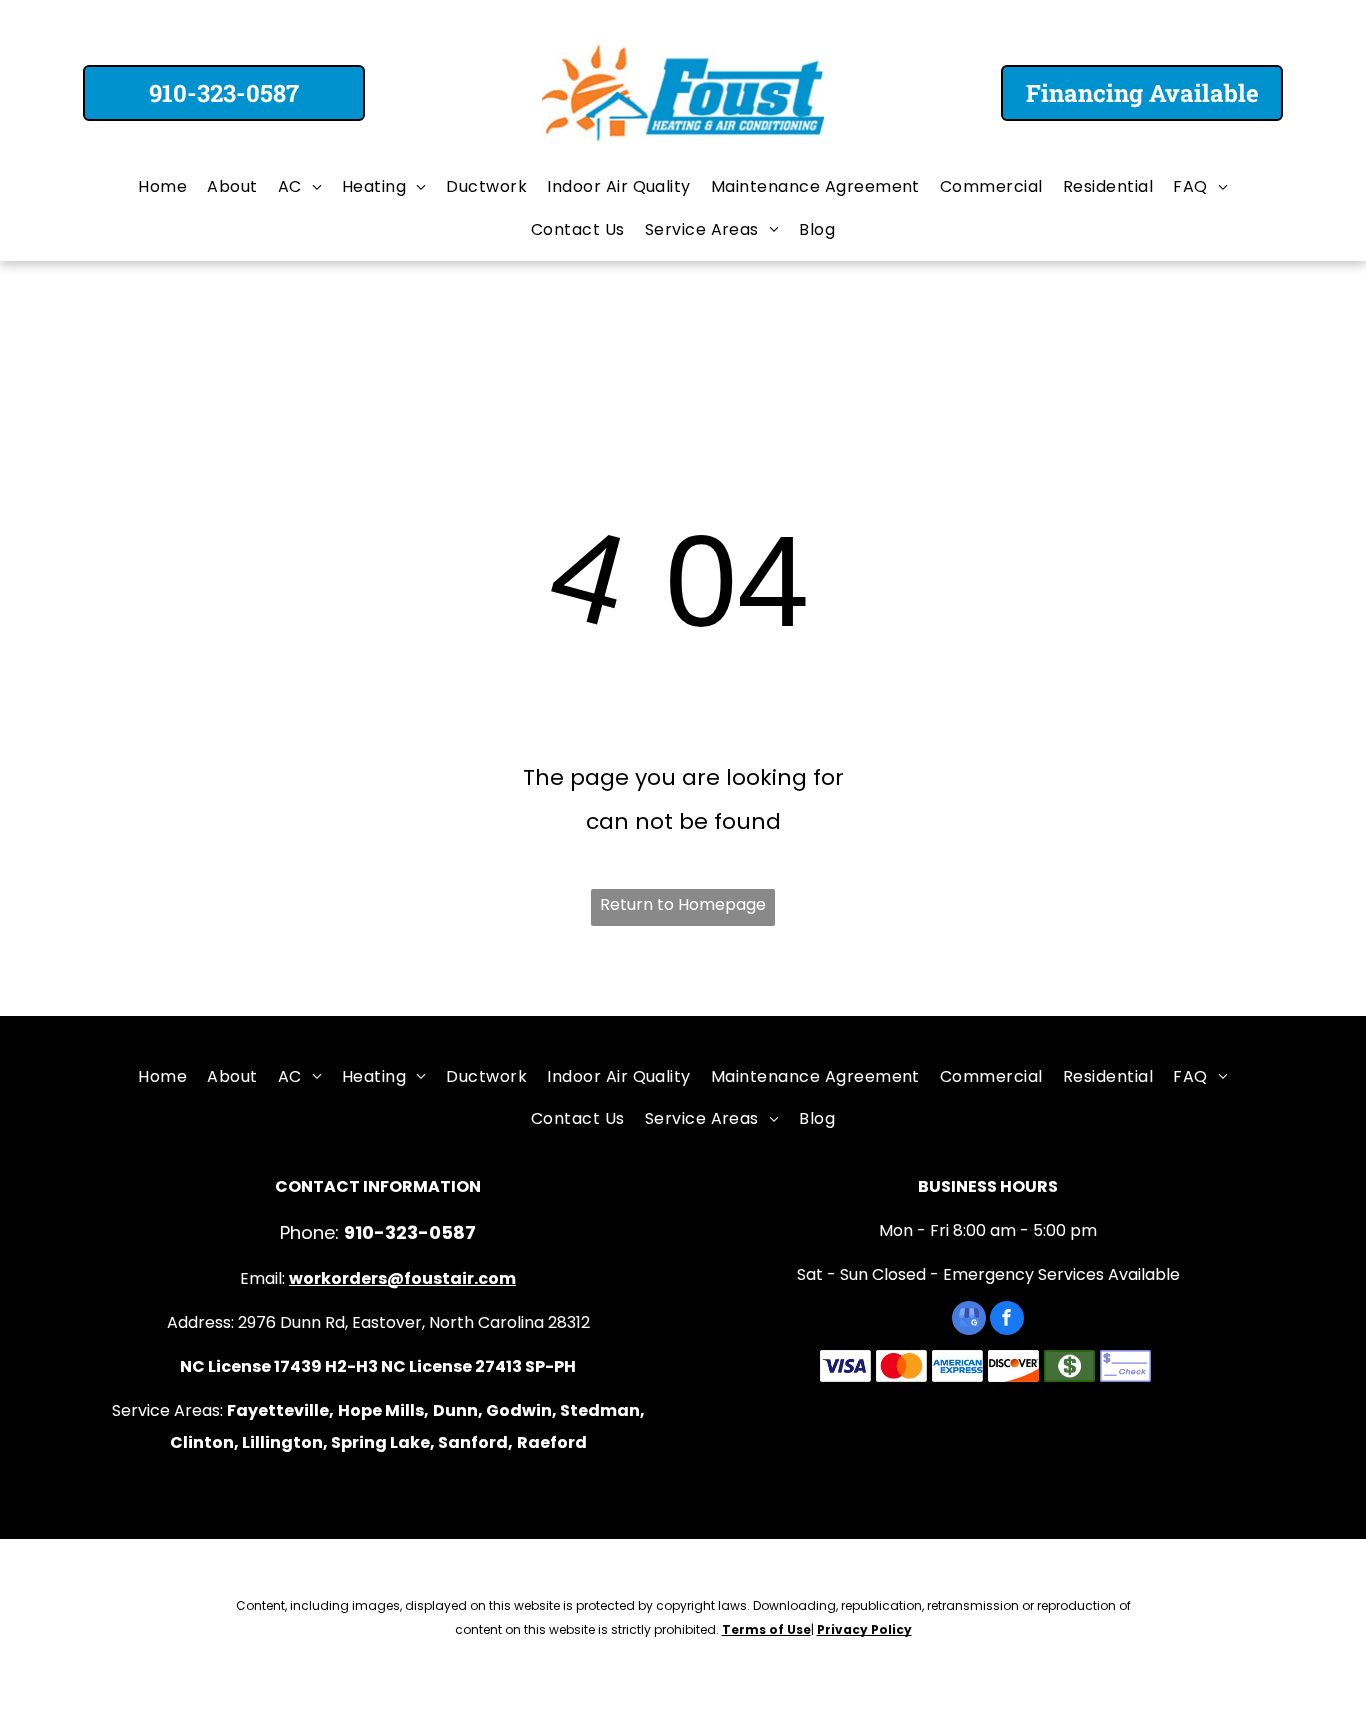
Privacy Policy (864, 1629)
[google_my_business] (969, 1320)
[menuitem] (162, 187)
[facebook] (1007, 1320)
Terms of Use (766, 1629)
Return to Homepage (683, 904)
